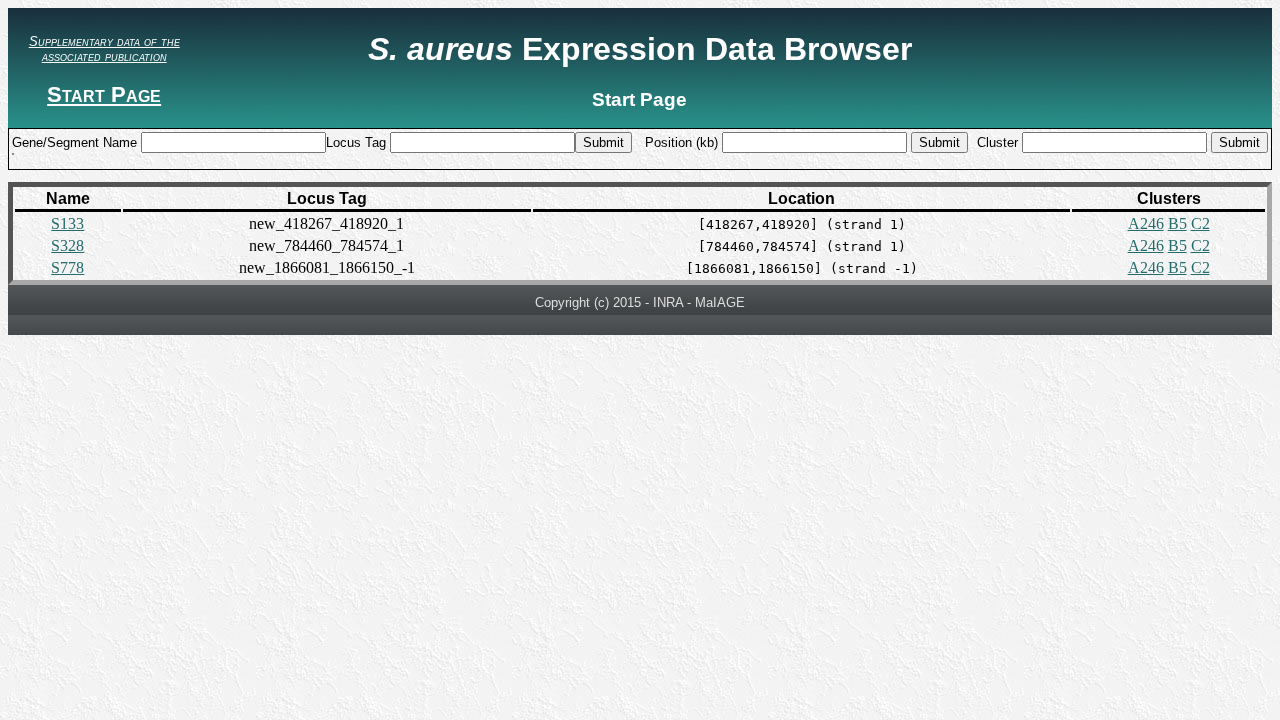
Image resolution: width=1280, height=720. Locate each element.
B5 (1177, 223)
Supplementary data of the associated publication (104, 49)
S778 (67, 267)
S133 (67, 223)
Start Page (104, 94)
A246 (1146, 223)
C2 (1200, 223)
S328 (67, 245)
